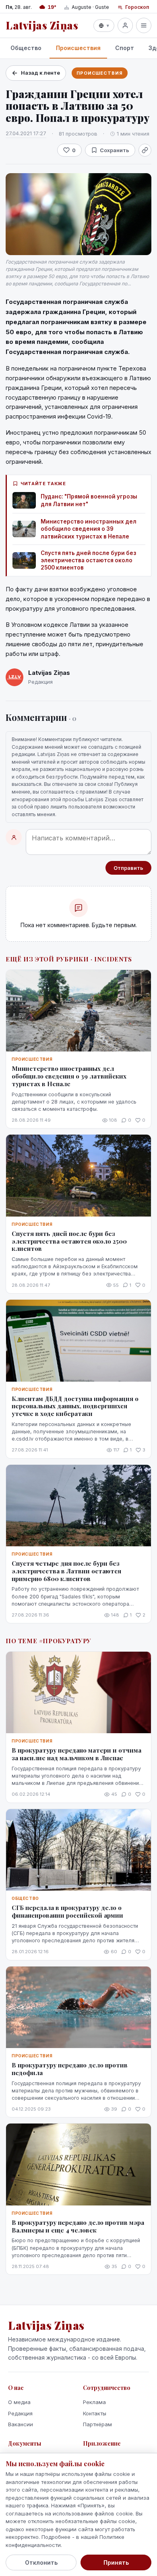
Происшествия (78, 48)
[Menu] (144, 25)
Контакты (95, 2413)
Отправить (128, 868)
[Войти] (125, 25)
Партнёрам (97, 2424)
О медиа (19, 2402)
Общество (26, 48)
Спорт (125, 48)
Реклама (94, 2402)
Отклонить (41, 2562)
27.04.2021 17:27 (26, 133)
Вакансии (21, 2424)
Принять (116, 2562)
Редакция (20, 2413)
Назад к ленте (40, 73)
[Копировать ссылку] (145, 150)
